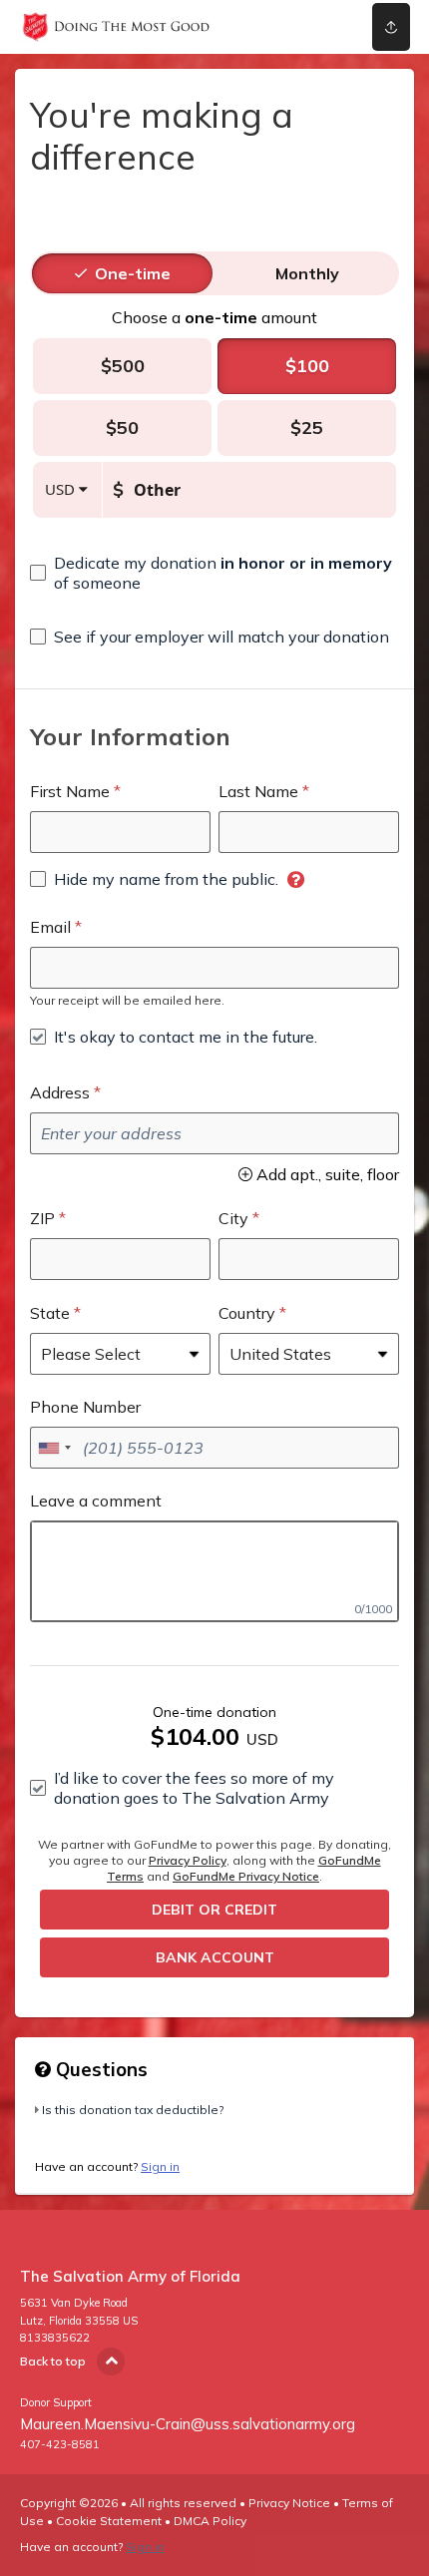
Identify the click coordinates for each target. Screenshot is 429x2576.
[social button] (391, 27)
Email (50, 927)
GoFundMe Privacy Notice (246, 1876)
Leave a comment (96, 1501)
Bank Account (215, 1957)
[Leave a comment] (214, 1571)
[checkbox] (214, 573)
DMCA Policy (210, 2521)
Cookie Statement (109, 2521)
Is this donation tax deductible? (133, 2110)
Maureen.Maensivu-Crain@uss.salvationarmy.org (188, 2424)
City (233, 1218)
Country (247, 1313)
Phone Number (85, 1407)
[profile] (312, 27)
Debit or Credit (214, 1910)
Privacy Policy (188, 1860)
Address (60, 1092)
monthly (307, 273)
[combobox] (54, 1448)
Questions (99, 2069)
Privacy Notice (289, 2503)
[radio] (133, 273)
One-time (133, 273)
